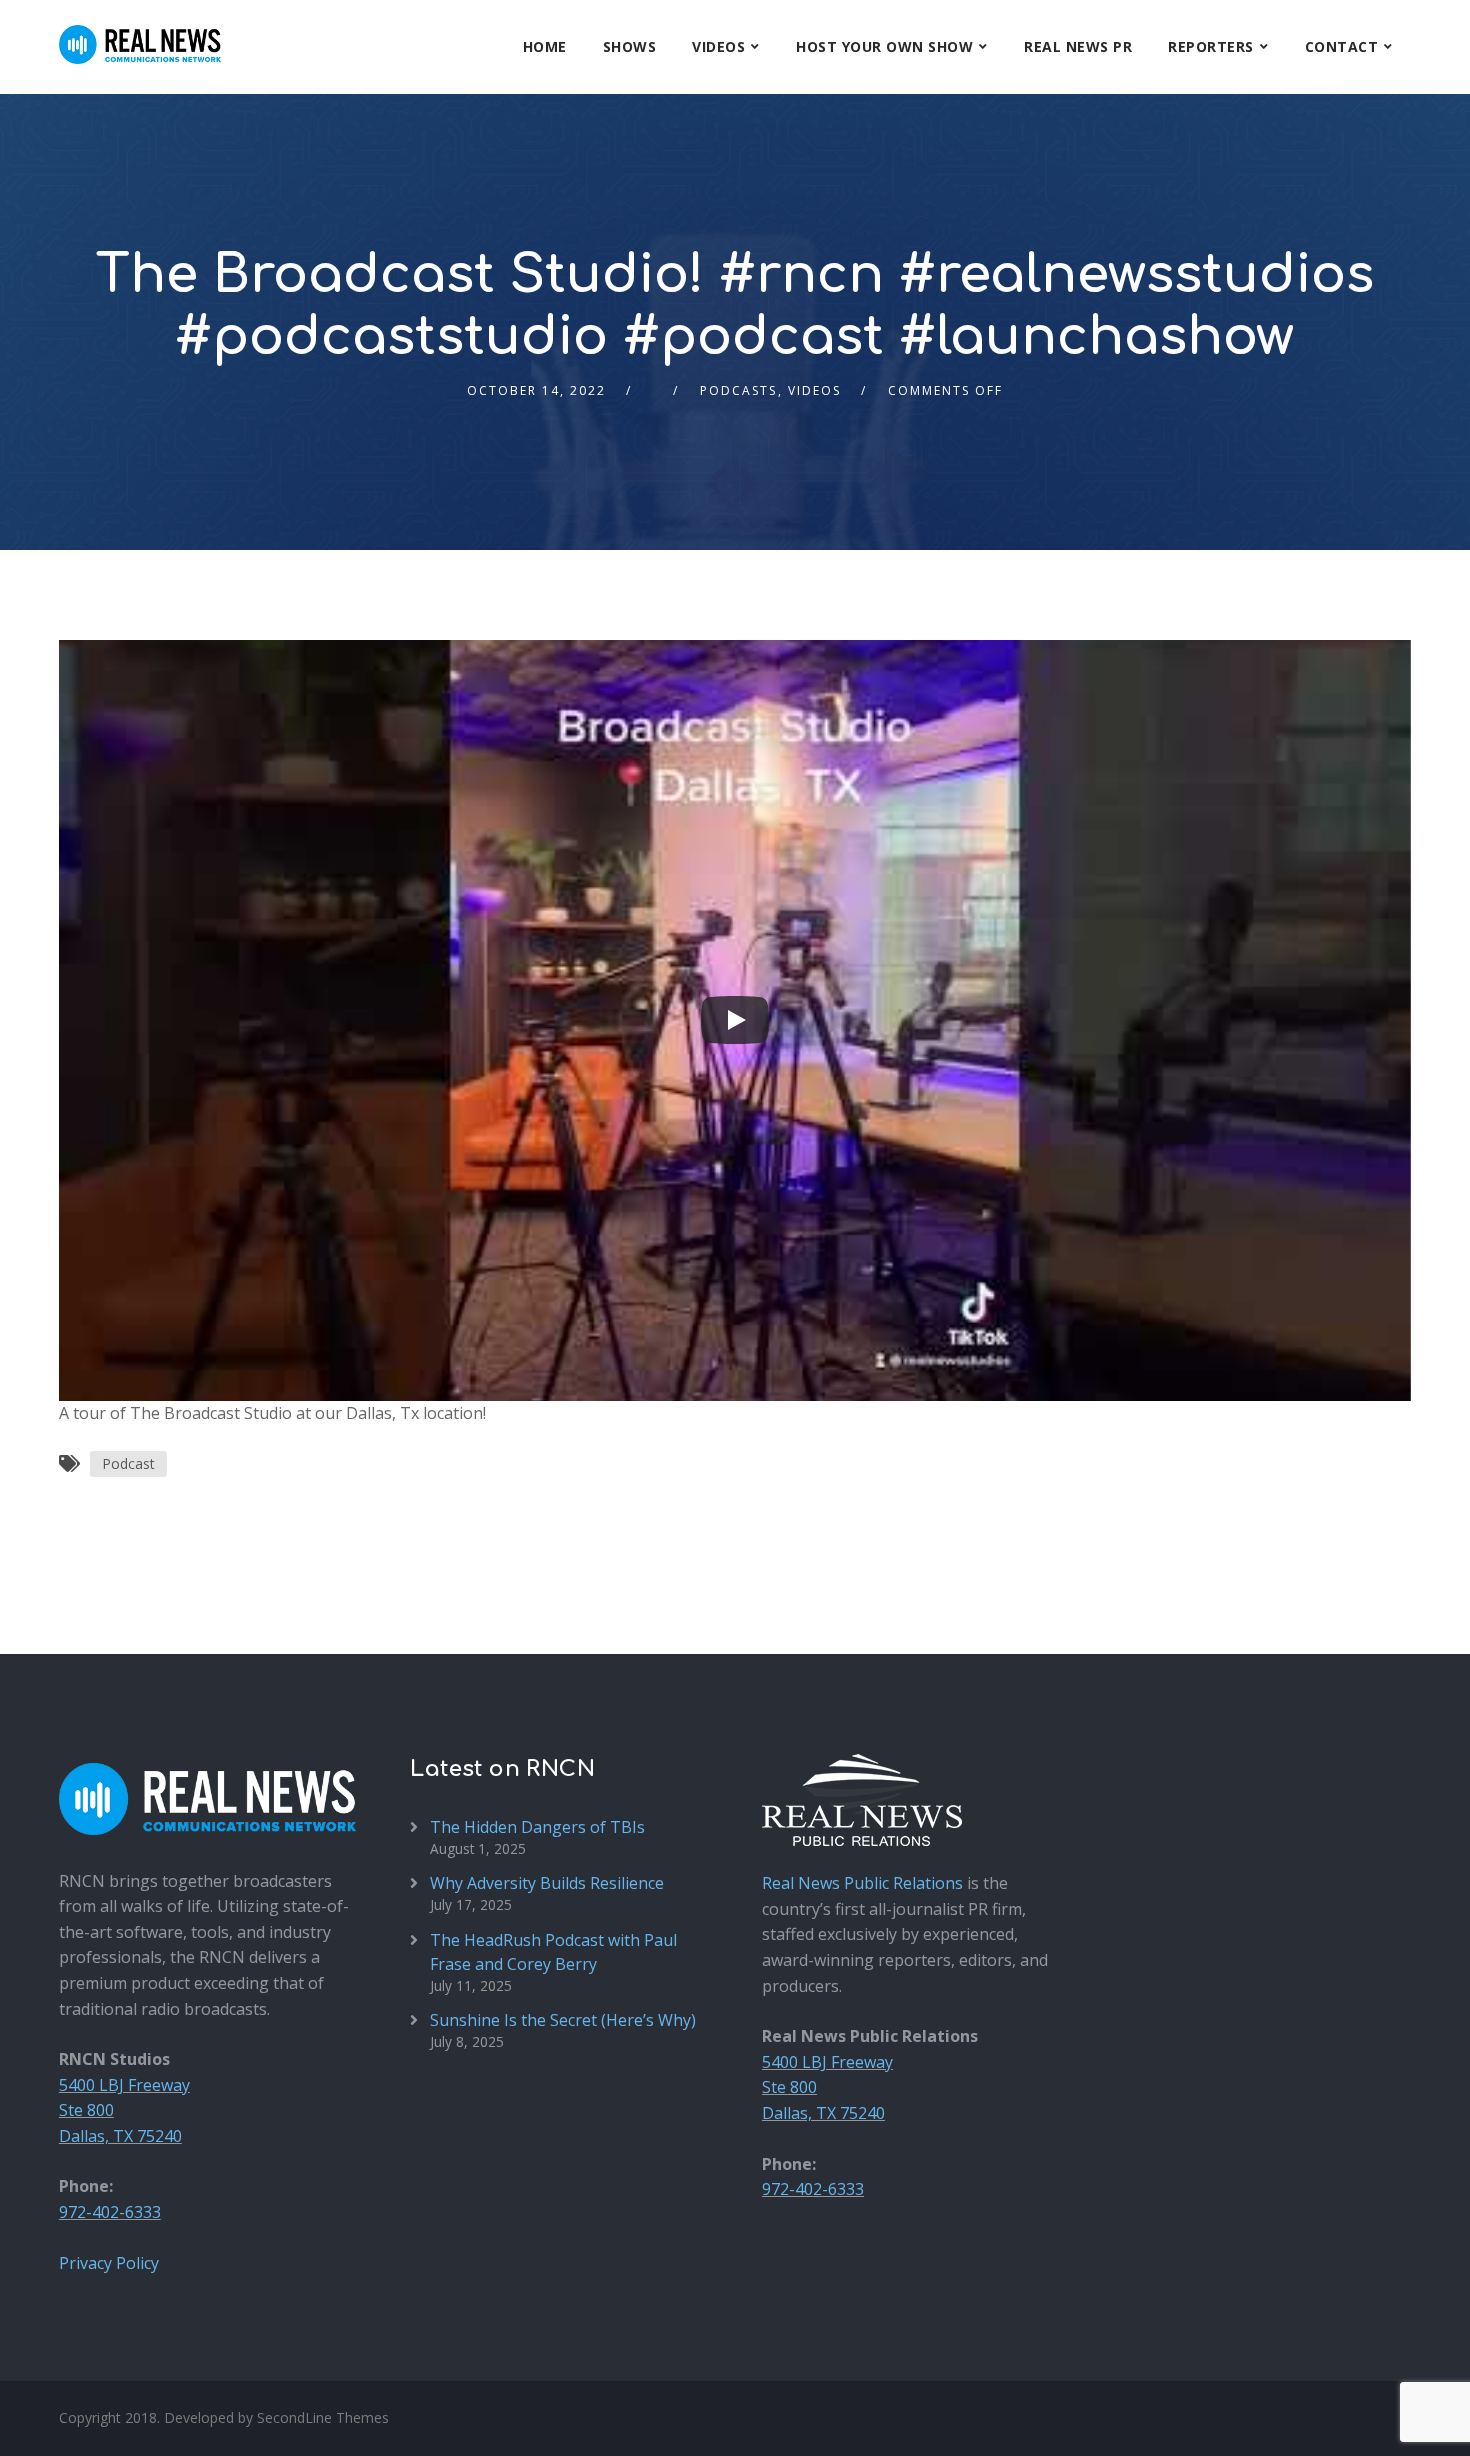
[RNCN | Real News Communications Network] (140, 32)
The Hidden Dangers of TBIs (537, 1827)
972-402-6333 (110, 2212)
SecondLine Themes (323, 2417)
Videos (718, 46)
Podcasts (738, 390)
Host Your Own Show (884, 46)
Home (545, 46)
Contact (1342, 46)
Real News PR (1078, 46)
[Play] (735, 1020)
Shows (630, 46)
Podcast (128, 1463)
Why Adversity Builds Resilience (547, 1883)
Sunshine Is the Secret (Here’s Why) (563, 2020)
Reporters (1211, 46)
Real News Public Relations (862, 1883)
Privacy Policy (109, 2263)
